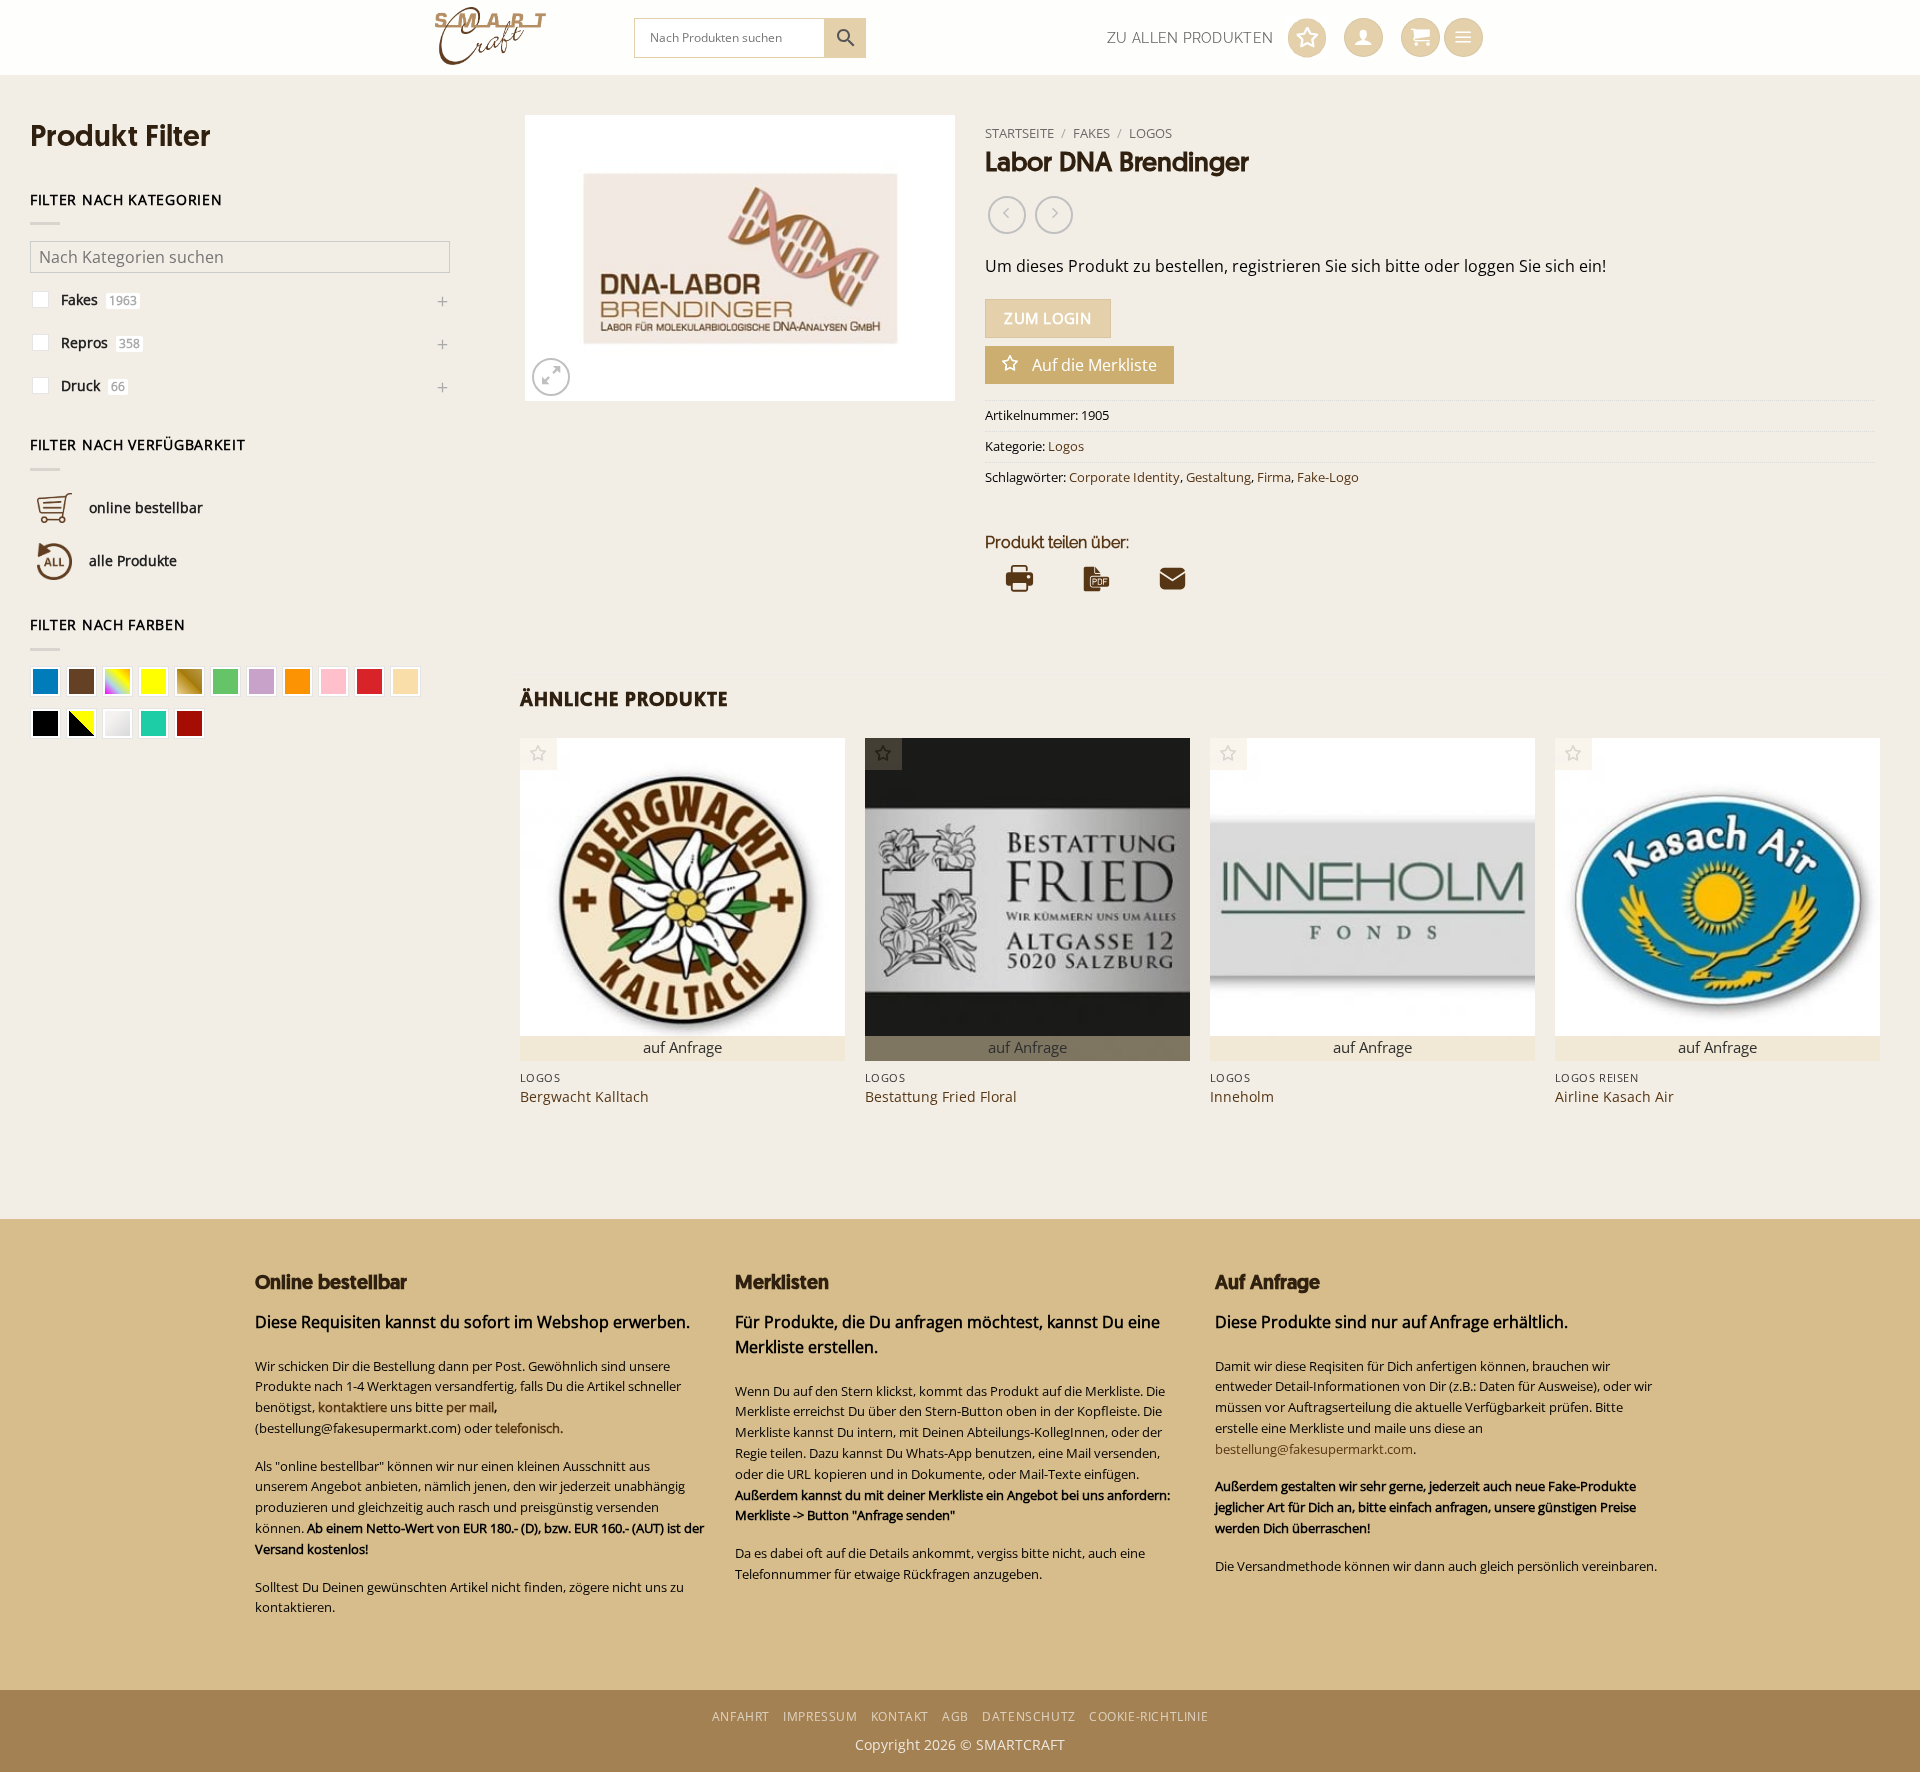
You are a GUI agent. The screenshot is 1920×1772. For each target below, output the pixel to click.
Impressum (820, 1716)
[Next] (1879, 941)
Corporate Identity (1124, 477)
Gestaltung (1218, 477)
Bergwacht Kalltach (584, 1097)
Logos (1150, 133)
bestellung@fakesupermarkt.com (1314, 1449)
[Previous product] (1054, 215)
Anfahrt (741, 1716)
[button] (1363, 38)
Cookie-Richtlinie (1148, 1716)
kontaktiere (352, 1407)
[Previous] (521, 941)
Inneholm (1242, 1097)
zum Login (1047, 318)
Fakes (1091, 133)
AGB (955, 1716)
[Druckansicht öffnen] (1019, 579)
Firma (1274, 477)
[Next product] (1007, 215)
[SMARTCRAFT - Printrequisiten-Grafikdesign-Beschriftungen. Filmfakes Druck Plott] (519, 37)
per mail (470, 1407)
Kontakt (900, 1716)
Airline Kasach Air (1614, 1097)
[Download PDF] (1096, 579)
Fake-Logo (1328, 477)
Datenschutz (1029, 1716)
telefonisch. (529, 1428)
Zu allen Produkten (1190, 38)
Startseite (1019, 133)
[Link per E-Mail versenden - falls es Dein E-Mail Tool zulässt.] (1172, 579)
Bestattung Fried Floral (941, 1097)
